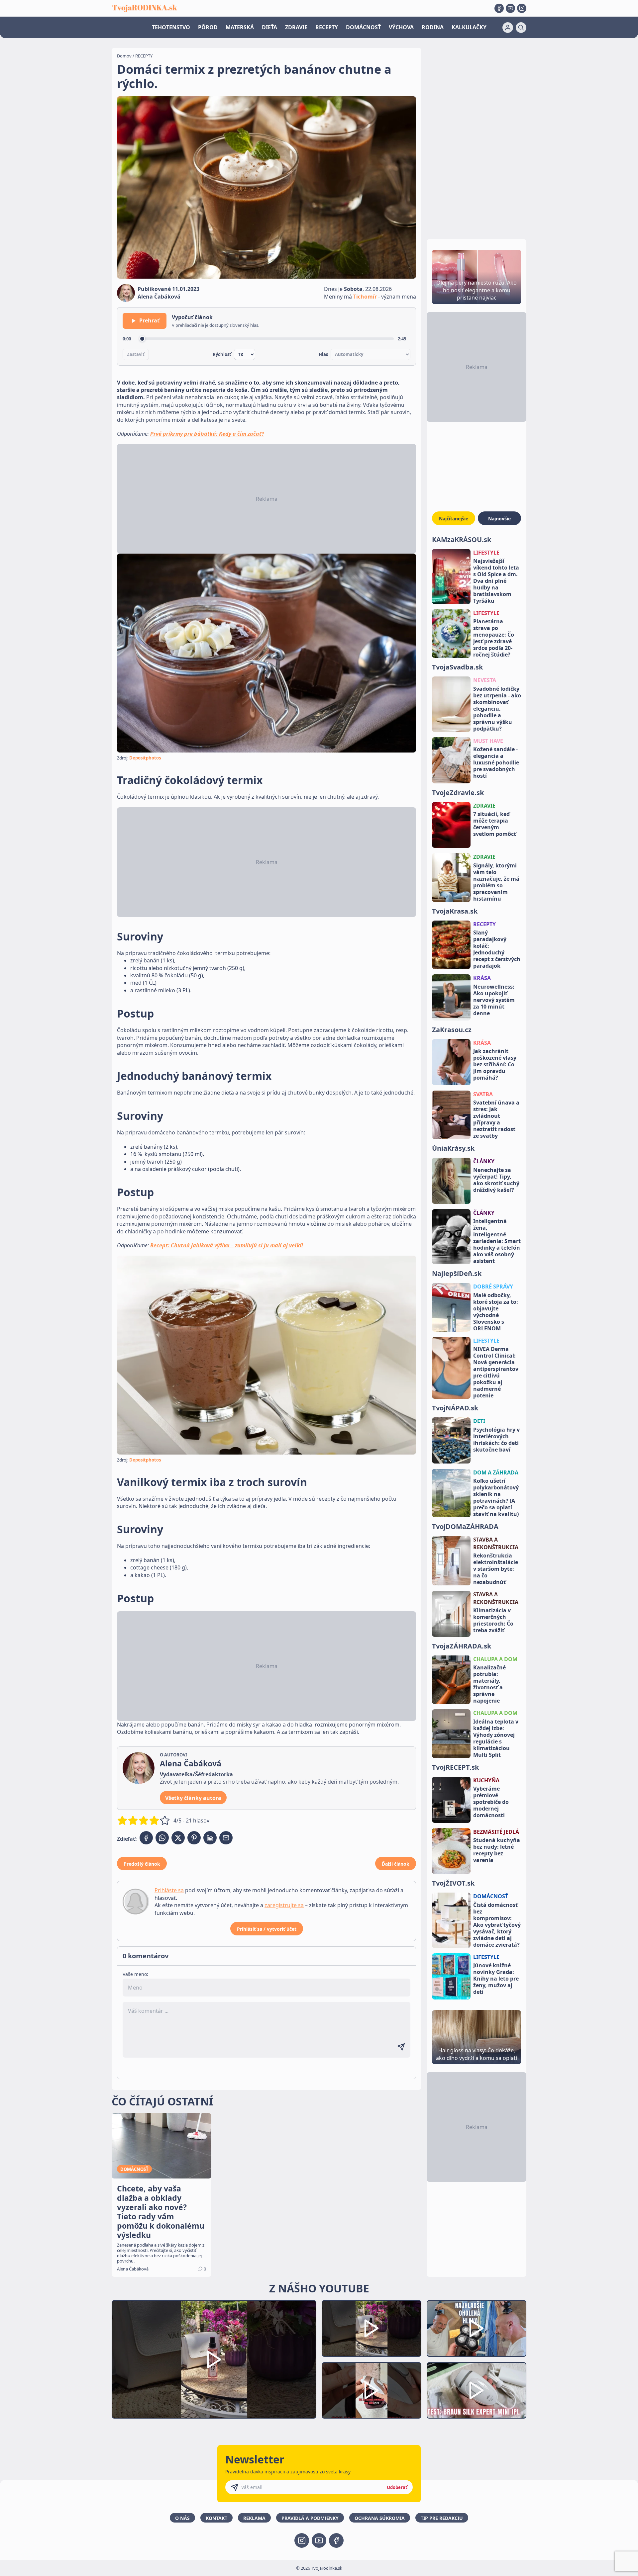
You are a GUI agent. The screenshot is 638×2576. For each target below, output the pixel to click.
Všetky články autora (193, 1798)
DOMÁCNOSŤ (363, 27)
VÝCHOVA (401, 27)
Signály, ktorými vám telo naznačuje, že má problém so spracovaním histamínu (496, 882)
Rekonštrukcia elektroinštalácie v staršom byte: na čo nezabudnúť (496, 1569)
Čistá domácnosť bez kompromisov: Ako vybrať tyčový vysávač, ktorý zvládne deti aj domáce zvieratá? (497, 1925)
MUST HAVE (488, 741)
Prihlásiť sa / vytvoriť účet (267, 1929)
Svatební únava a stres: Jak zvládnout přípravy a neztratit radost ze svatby (496, 1119)
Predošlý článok (142, 1864)
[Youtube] (510, 8)
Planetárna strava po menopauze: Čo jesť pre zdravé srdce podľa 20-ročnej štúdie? (494, 638)
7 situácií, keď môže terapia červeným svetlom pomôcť (495, 824)
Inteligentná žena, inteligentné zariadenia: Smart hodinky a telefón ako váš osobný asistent (497, 1241)
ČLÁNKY (484, 1161)
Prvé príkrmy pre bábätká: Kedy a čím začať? (207, 434)
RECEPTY (327, 27)
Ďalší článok (396, 1864)
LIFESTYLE (486, 553)
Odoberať (397, 2487)
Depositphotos (145, 758)
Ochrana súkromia (380, 2518)
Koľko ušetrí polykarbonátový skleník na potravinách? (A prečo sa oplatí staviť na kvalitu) (496, 1497)
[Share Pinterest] (194, 1838)
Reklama (254, 2518)
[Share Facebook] (146, 1838)
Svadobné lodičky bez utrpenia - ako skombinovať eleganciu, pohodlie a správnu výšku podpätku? (497, 709)
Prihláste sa (169, 1890)
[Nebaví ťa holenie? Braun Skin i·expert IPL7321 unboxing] (372, 2391)
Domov (124, 56)
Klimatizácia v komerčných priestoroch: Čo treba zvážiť (493, 1620)
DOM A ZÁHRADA (496, 1472)
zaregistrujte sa (284, 1905)
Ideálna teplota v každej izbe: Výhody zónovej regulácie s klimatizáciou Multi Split (496, 1738)
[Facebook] (499, 8)
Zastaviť (136, 354)
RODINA (433, 27)
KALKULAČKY (469, 27)
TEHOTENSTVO (171, 27)
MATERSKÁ (240, 27)
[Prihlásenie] (508, 28)
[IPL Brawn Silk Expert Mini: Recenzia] (477, 2391)
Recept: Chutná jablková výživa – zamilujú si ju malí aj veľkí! (227, 1245)
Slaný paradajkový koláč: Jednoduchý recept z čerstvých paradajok (497, 949)
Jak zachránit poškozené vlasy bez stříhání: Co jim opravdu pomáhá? (495, 1064)
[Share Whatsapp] (162, 1838)
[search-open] (521, 28)
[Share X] (178, 1838)
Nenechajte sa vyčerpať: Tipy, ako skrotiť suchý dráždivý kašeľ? (496, 1180)
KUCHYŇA (486, 1780)
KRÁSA (482, 978)
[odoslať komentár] (401, 2047)
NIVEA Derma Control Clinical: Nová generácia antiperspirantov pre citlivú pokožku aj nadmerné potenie (496, 1372)
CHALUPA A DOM (495, 1659)
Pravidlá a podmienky (310, 2518)
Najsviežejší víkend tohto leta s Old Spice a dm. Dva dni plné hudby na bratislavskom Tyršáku (496, 581)
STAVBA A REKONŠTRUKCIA (496, 1543)
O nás (182, 2518)
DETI (479, 1421)
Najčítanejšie (454, 519)
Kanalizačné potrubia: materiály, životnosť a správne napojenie (489, 1684)
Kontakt (216, 2518)
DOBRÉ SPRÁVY (493, 1287)
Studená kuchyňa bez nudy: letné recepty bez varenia (497, 1850)
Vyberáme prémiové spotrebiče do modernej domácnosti (491, 1802)
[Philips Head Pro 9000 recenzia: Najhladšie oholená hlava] (477, 2328)
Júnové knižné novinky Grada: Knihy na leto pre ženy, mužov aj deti (496, 1979)
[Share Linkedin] (210, 1838)
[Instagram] (522, 8)
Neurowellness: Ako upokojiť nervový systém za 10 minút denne (494, 1000)
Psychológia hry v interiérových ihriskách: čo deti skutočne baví (496, 1440)
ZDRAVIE (296, 27)
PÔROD (208, 27)
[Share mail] (226, 1838)
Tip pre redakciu (442, 2518)
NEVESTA (485, 680)
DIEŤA (269, 27)
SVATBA (483, 1094)
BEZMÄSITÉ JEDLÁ (496, 1832)
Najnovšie (499, 519)
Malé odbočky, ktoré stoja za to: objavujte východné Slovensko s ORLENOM (496, 1312)
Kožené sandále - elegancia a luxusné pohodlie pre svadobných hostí (496, 762)
